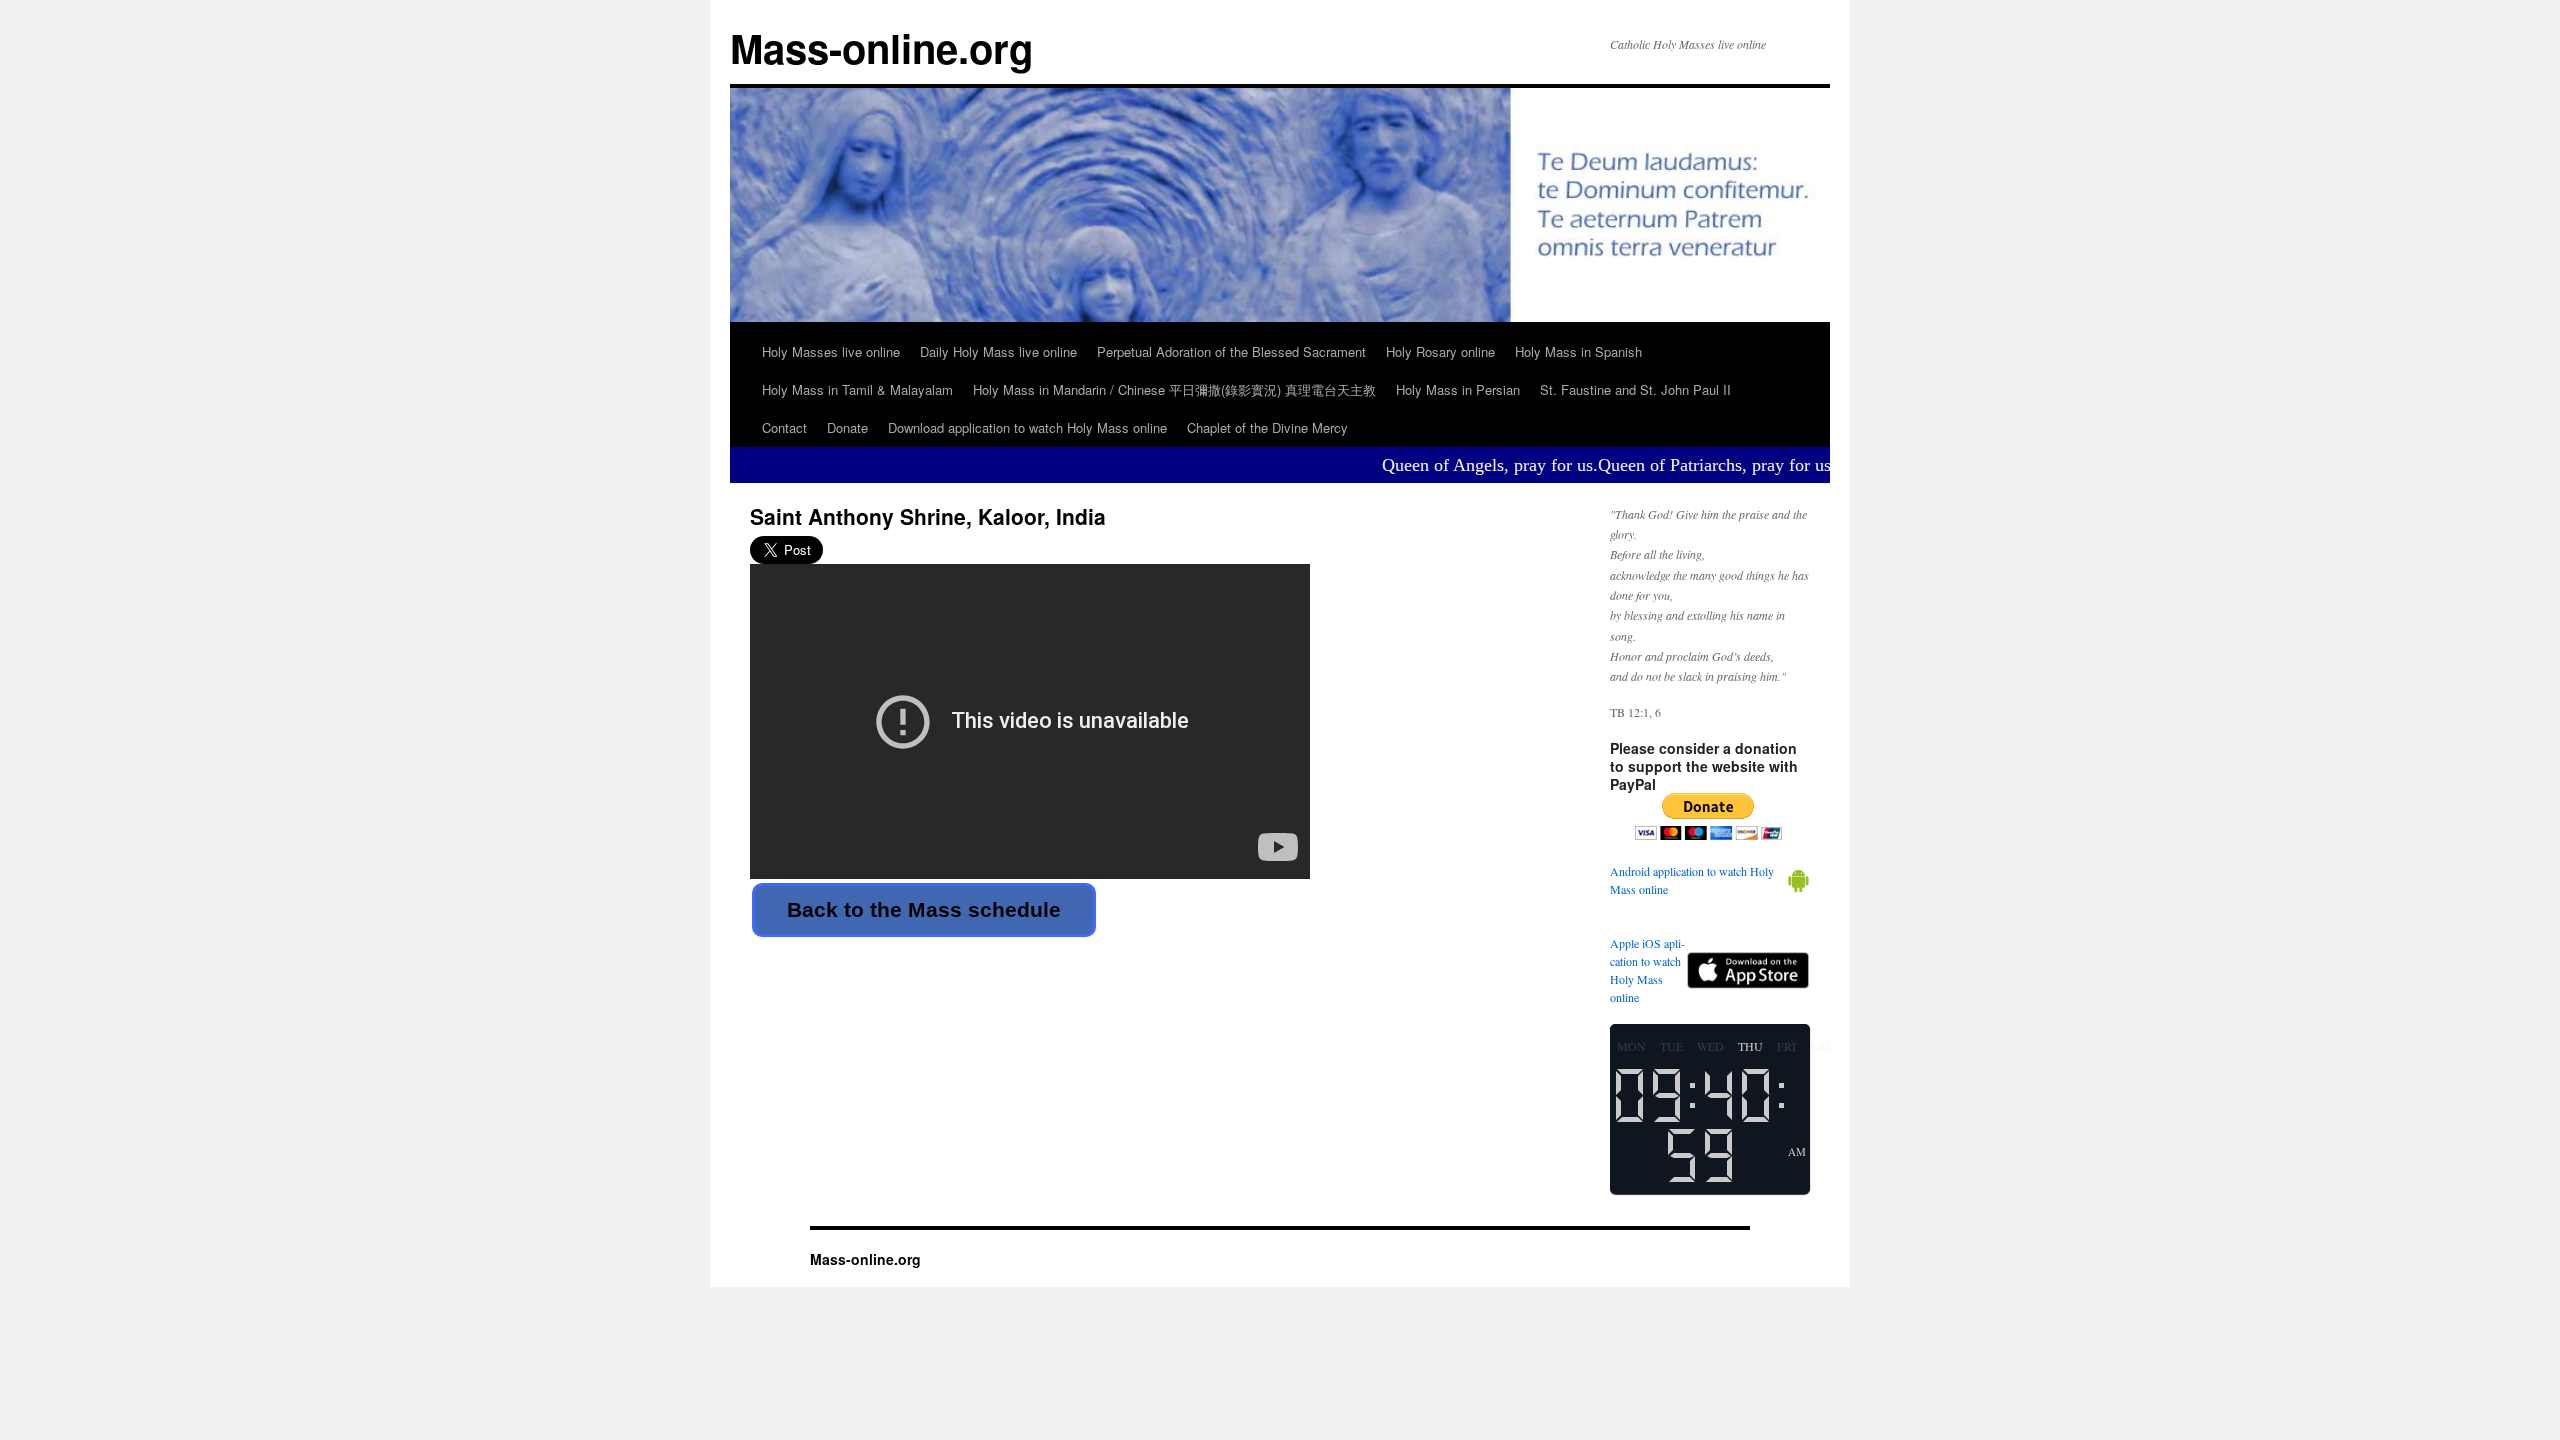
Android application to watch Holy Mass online (1692, 880)
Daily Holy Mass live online (998, 351)
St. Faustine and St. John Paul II (1635, 389)
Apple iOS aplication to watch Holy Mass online (1647, 970)
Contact (784, 427)
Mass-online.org (881, 47)
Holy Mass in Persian (1458, 389)
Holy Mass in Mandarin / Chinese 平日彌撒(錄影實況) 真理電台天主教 (1174, 389)
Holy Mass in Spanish (1578, 351)
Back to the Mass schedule (924, 909)
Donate (847, 427)
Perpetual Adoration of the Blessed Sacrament (1231, 351)
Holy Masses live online (831, 351)
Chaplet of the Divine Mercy (1267, 427)
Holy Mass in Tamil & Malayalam (857, 389)
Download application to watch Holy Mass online (1027, 427)
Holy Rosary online (1440, 351)
